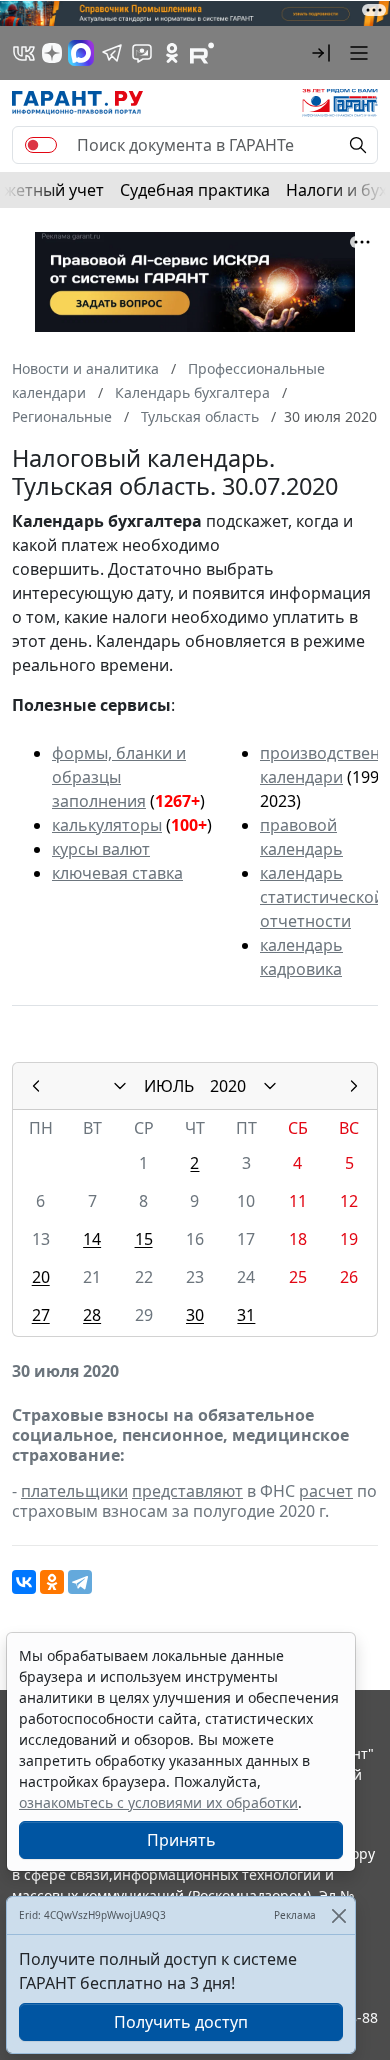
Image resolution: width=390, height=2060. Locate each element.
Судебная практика (195, 190)
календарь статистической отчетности (322, 897)
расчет (326, 1491)
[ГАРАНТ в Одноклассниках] (172, 53)
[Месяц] (120, 1086)
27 (41, 1315)
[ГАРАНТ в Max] (81, 53)
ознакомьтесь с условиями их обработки (158, 1802)
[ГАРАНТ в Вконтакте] (24, 53)
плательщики (74, 1491)
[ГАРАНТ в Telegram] (112, 53)
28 (92, 1315)
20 (41, 1277)
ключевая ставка (117, 873)
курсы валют (101, 849)
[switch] (41, 145)
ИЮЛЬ (169, 1086)
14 (92, 1239)
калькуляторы (107, 825)
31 (246, 1315)
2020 (228, 1086)
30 (195, 1315)
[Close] (338, 1915)
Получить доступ (181, 2022)
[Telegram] (80, 1582)
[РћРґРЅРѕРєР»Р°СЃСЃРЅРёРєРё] (52, 1582)
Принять (181, 1840)
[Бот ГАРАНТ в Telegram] (142, 53)
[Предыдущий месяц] (36, 1086)
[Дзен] (52, 53)
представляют (187, 1491)
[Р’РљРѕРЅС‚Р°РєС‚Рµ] (24, 1582)
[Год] (270, 1086)
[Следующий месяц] (354, 1086)
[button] (321, 53)
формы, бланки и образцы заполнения (119, 777)
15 (144, 1239)
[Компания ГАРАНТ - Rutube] (202, 53)
